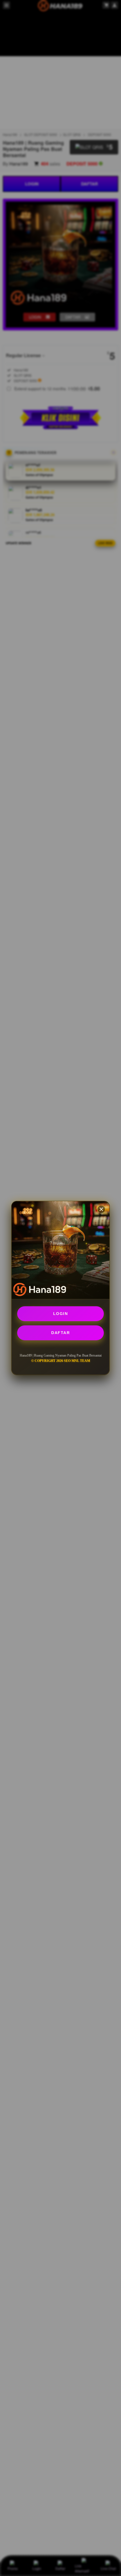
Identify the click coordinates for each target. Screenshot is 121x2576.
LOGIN (61, 1314)
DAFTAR (60, 1333)
